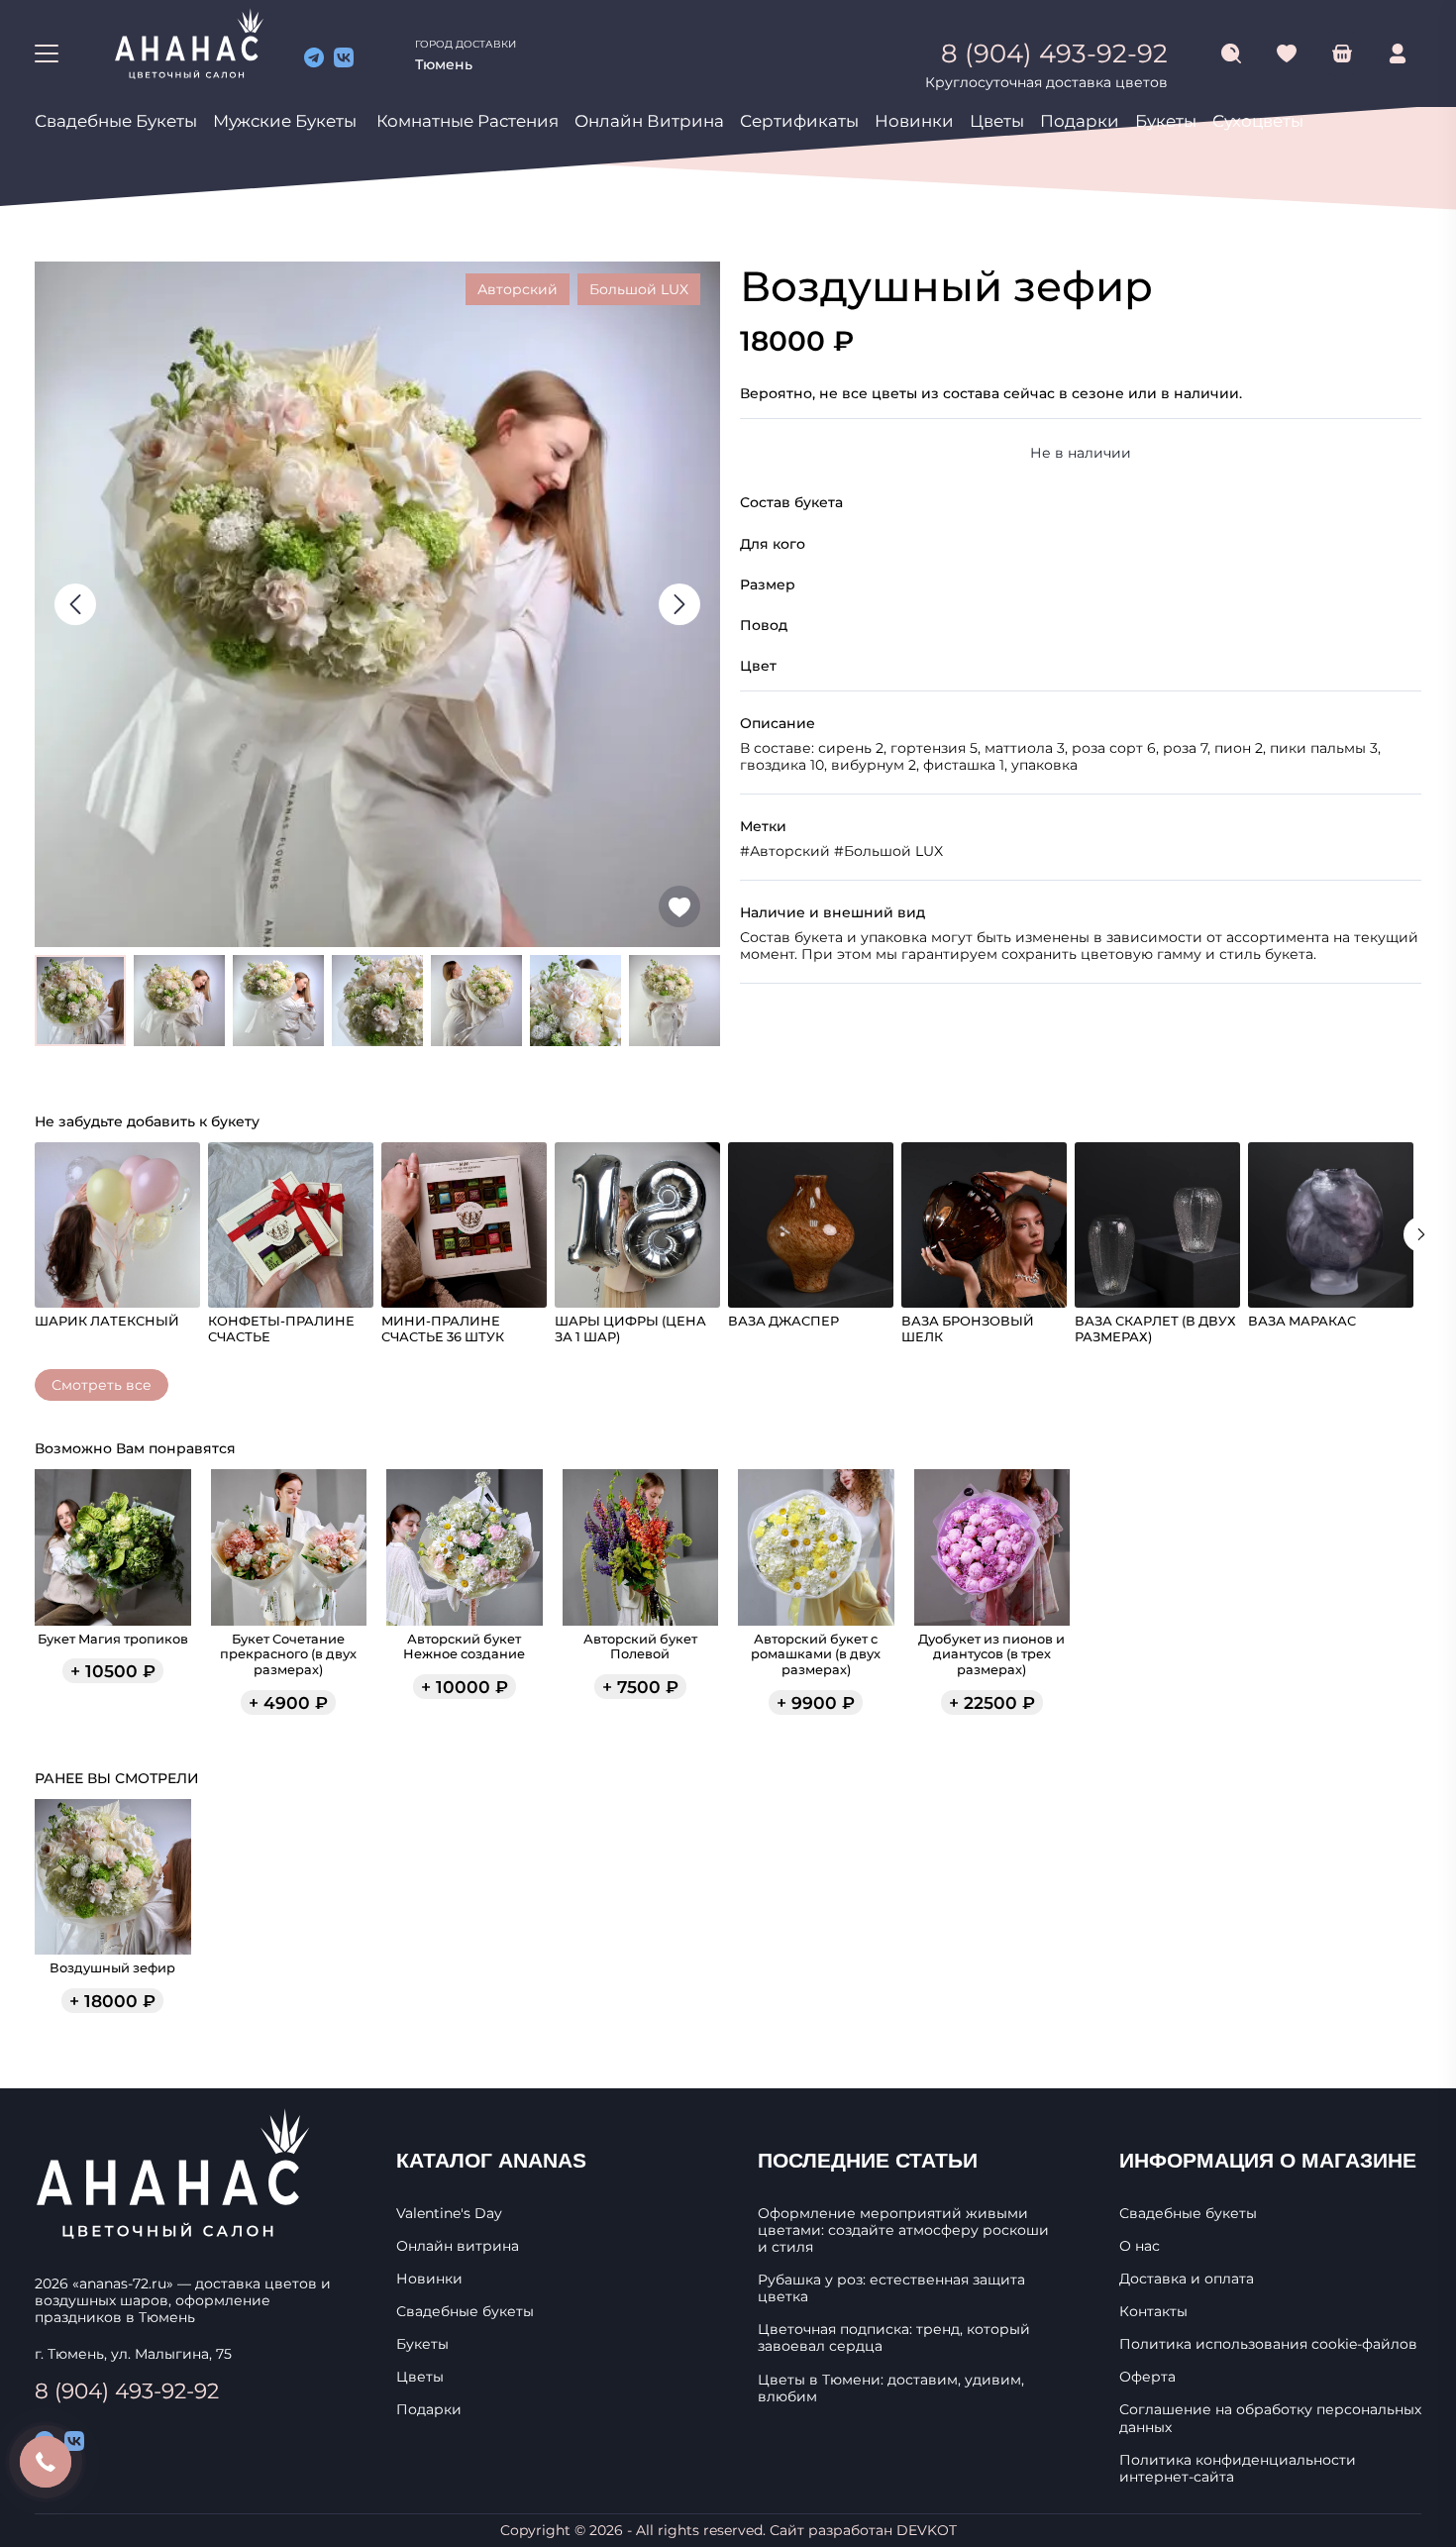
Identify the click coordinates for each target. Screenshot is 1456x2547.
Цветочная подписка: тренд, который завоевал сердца (894, 2338)
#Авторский (785, 851)
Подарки (1080, 121)
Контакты (1153, 2312)
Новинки (914, 121)
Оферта (1147, 2377)
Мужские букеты (285, 121)
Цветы (997, 121)
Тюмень (444, 64)
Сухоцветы (1258, 121)
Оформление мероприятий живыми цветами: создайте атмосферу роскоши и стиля (903, 2230)
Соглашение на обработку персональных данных (1270, 2418)
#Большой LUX (888, 851)
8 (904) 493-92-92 (127, 2390)
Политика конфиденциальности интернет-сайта (1238, 2469)
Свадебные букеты (116, 121)
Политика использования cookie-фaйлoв (1268, 2344)
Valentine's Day (449, 2214)
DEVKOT (927, 2530)
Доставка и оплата (1187, 2279)
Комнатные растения (468, 121)
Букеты (1166, 121)
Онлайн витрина (649, 121)
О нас (1140, 2246)
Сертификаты (799, 121)
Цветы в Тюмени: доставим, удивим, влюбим (891, 2388)
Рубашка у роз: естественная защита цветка (891, 2288)
